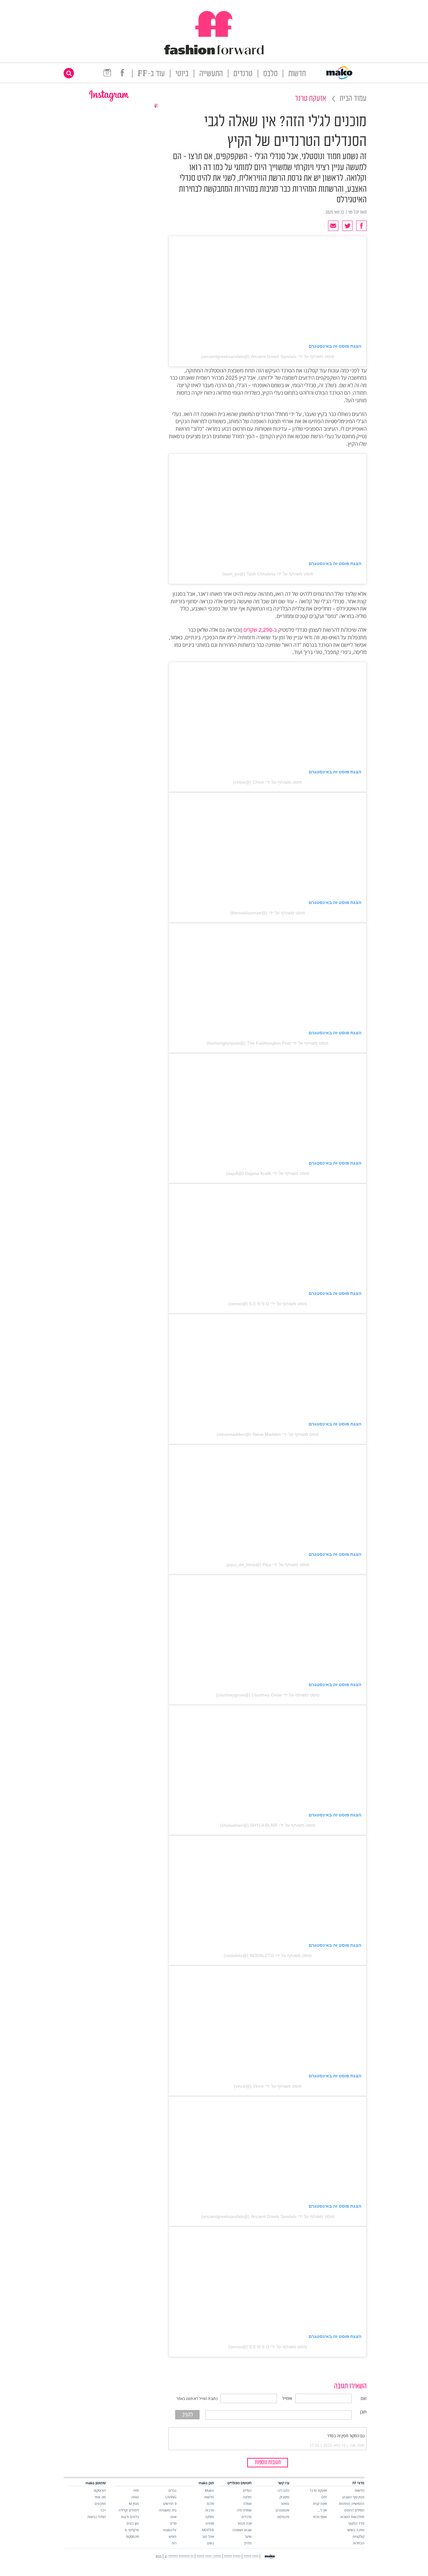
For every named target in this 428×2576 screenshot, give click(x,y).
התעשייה (211, 74)
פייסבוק (284, 2497)
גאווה (135, 2497)
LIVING (171, 2497)
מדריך (248, 2543)
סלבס (270, 74)
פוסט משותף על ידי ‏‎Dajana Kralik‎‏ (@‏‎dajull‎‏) (268, 1173)
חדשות (297, 74)
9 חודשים (170, 2503)
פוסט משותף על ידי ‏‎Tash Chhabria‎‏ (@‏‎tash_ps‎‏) (268, 574)
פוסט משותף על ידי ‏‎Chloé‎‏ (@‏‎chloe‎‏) (268, 782)
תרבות (210, 2510)
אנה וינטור (244, 2523)
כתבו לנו (283, 2490)
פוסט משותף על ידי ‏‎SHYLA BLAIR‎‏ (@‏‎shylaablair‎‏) (268, 1825)
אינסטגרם (282, 2510)
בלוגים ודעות (130, 2517)
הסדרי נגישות (97, 2517)
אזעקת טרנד (311, 99)
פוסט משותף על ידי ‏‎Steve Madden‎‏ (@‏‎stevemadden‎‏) (268, 1434)
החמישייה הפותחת (352, 2503)
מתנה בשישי (356, 2530)
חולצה (247, 2497)
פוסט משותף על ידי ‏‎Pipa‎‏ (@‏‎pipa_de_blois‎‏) (268, 1565)
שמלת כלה (244, 2510)
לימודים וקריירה (129, 2510)
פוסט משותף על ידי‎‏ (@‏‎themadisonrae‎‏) (268, 913)
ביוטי (182, 74)
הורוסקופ (100, 2490)
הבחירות (359, 2543)
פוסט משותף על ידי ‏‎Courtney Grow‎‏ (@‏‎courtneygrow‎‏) (268, 1695)
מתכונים (100, 2503)
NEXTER (208, 2530)
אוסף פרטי (320, 2517)
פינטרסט (283, 2517)
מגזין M (134, 2503)
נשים (211, 2543)
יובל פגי (354, 212)
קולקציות (358, 2536)
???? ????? (251, 2556)
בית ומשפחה (168, 2510)
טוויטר (285, 2503)
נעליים (247, 2490)
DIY (324, 2497)
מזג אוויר (100, 2497)
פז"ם (173, 2523)
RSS (159, 2556)
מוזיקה (210, 2517)
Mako (209, 2490)
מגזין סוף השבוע (353, 2497)
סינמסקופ (132, 2536)
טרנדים (243, 74)
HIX (136, 2490)
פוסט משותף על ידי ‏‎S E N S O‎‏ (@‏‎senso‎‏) (268, 1304)
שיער (248, 2536)
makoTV (170, 2530)
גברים (172, 2490)
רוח (174, 2543)
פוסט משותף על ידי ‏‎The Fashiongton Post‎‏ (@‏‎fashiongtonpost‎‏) (268, 1043)
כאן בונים (133, 2523)
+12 (103, 2510)
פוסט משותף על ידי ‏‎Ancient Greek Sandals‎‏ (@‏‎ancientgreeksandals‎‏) (268, 356)
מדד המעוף (356, 2523)
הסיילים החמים (354, 2510)
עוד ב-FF (151, 74)
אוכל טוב (208, 2536)
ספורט (210, 2523)
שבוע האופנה (242, 2530)
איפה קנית (320, 2503)
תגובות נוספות (268, 2463)
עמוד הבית (353, 99)
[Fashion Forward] (214, 53)
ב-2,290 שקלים (260, 630)
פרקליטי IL (132, 2530)
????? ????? (232, 2556)
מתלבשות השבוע (352, 2517)
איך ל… (322, 2510)
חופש (173, 2536)
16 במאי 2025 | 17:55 (328, 2445)
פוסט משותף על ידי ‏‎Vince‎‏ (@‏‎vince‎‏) (268, 2086)
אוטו (173, 2517)
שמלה (247, 2503)
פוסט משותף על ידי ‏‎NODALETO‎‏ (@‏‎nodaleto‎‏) (268, 1955)
